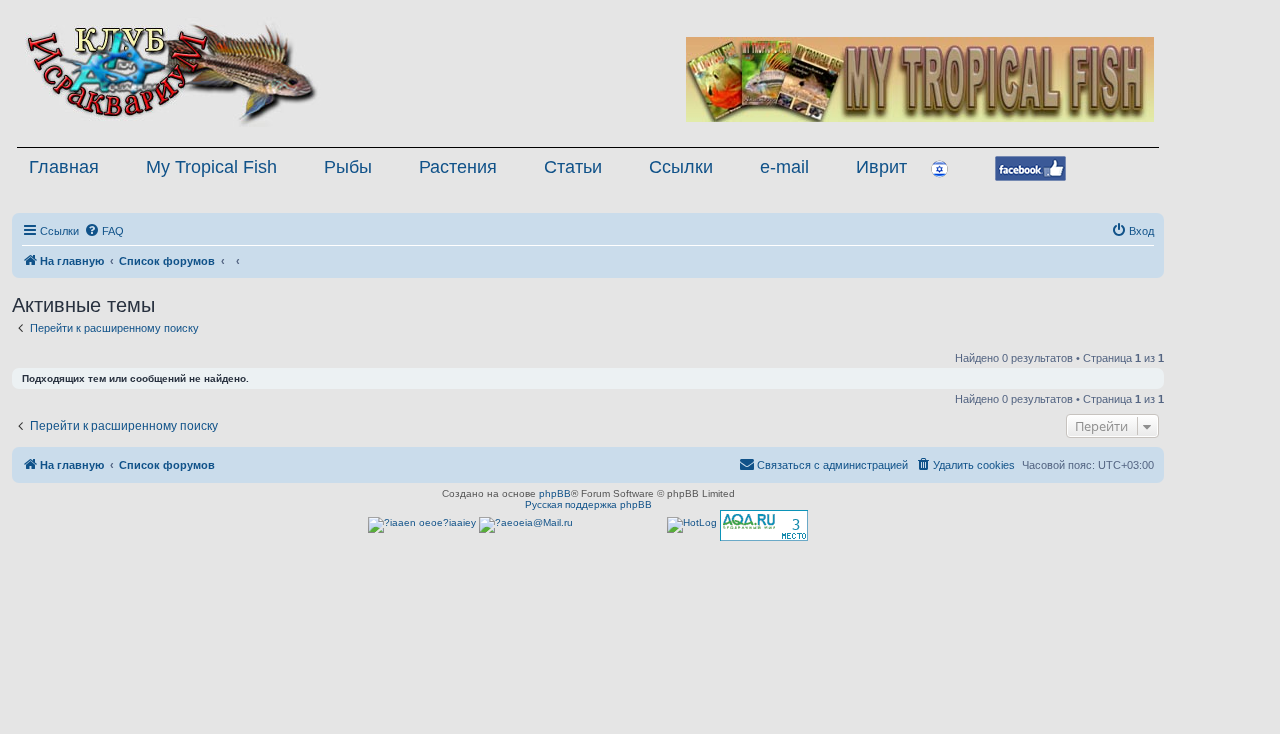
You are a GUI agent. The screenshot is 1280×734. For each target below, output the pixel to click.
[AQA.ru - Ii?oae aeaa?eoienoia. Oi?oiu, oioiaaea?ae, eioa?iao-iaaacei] (764, 525)
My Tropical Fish (211, 167)
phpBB (555, 493)
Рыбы (348, 167)
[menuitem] (104, 231)
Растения (458, 167)
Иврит (881, 167)
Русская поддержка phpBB (588, 504)
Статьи (573, 167)
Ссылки (681, 167)
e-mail (784, 167)
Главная (64, 167)
